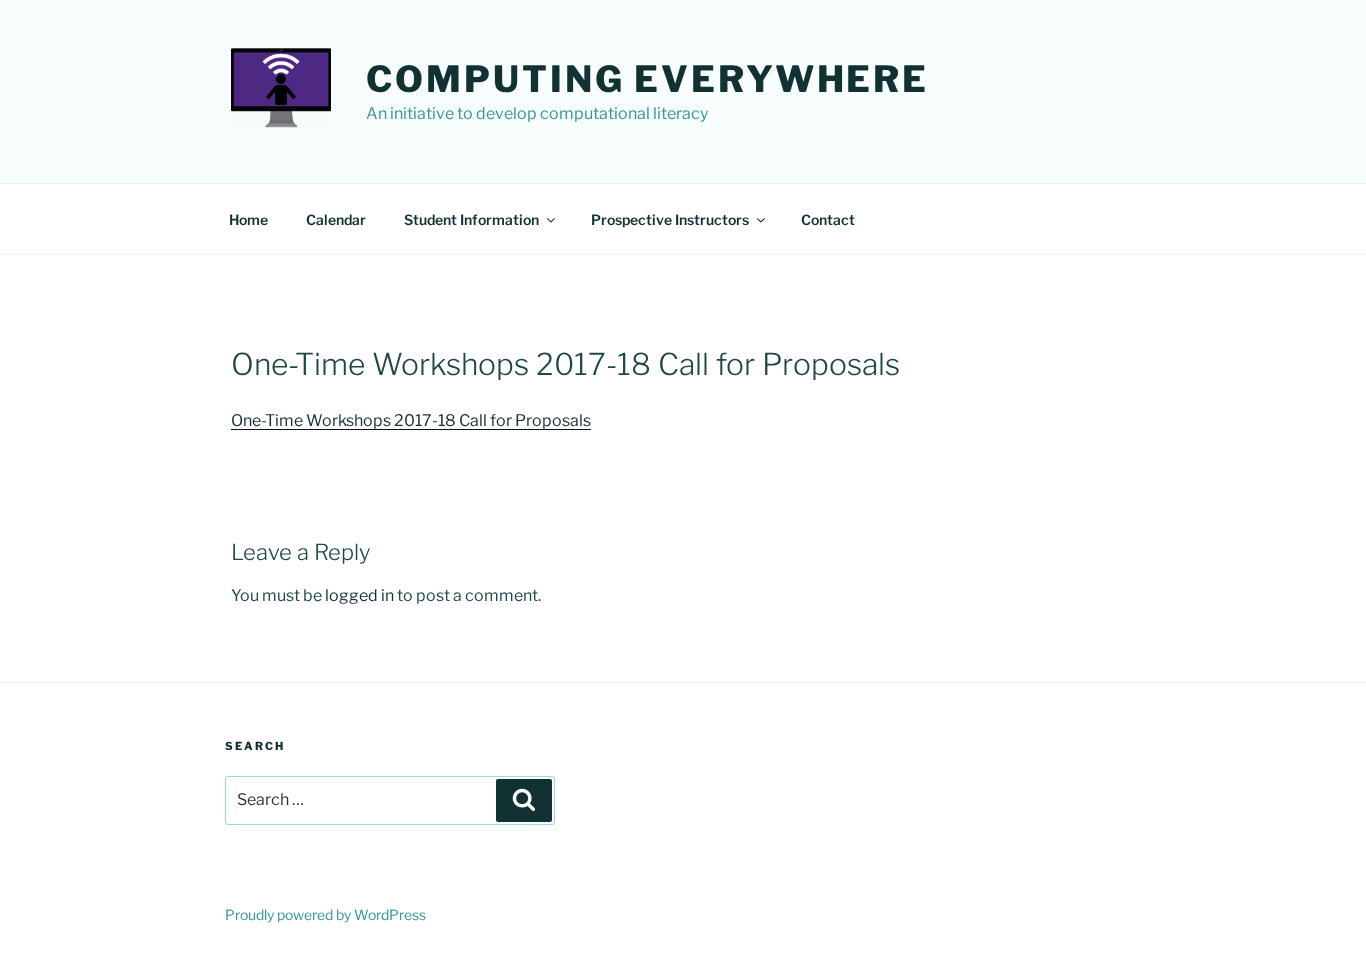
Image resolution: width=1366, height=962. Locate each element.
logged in (359, 595)
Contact (828, 219)
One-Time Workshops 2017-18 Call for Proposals (411, 420)
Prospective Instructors (670, 219)
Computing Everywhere (647, 79)
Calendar (336, 219)
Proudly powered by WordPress (325, 914)
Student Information (471, 219)
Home (248, 219)
